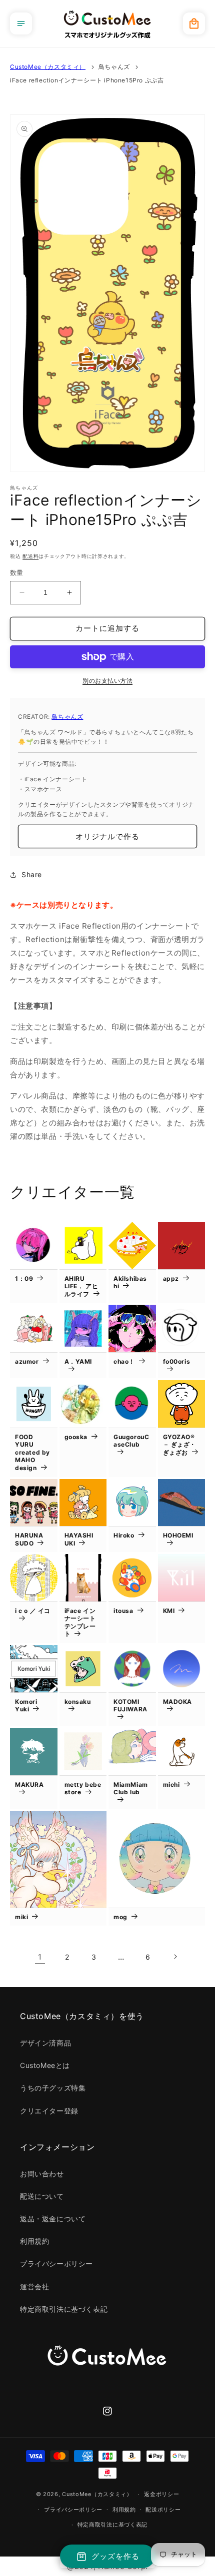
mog (120, 1917)
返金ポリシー (161, 2494)
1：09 (24, 1279)
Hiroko (124, 1535)
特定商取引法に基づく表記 (64, 2309)
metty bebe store (83, 1789)
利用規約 (34, 2241)
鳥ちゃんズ (114, 67)
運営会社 (34, 2287)
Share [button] (32, 874)
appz (171, 1279)
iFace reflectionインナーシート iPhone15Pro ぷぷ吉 (87, 80)
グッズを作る (115, 2556)
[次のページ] (175, 1957)
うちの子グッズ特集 (53, 2088)
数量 (17, 572)
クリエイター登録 (49, 2111)
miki (21, 1917)
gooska (76, 1437)
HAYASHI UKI (79, 1539)
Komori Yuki (26, 1706)
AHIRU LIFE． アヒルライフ (81, 1286)
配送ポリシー (163, 2510)
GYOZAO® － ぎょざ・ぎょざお (180, 1445)
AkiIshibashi (130, 1283)
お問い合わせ (42, 2174)
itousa (123, 1611)
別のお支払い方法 (107, 681)
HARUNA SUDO (29, 1539)
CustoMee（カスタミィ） (48, 67)
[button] (21, 23)
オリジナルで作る (107, 836)
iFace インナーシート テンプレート (80, 1622)
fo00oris (177, 1361)
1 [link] (40, 1957)
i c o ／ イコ (33, 1611)
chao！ (124, 1361)
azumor (27, 1361)
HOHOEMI (178, 1535)
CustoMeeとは (45, 2065)
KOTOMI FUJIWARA (130, 1706)
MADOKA (178, 1702)
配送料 (30, 556)
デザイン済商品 (45, 2043)
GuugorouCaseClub (131, 1441)
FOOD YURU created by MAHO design (32, 1452)
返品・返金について (53, 2219)
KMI (169, 1611)
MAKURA (29, 1785)
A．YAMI (78, 1361)
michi (171, 1785)
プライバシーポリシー (56, 2264)
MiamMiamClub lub (131, 1789)
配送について (42, 2196)
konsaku (78, 1702)
